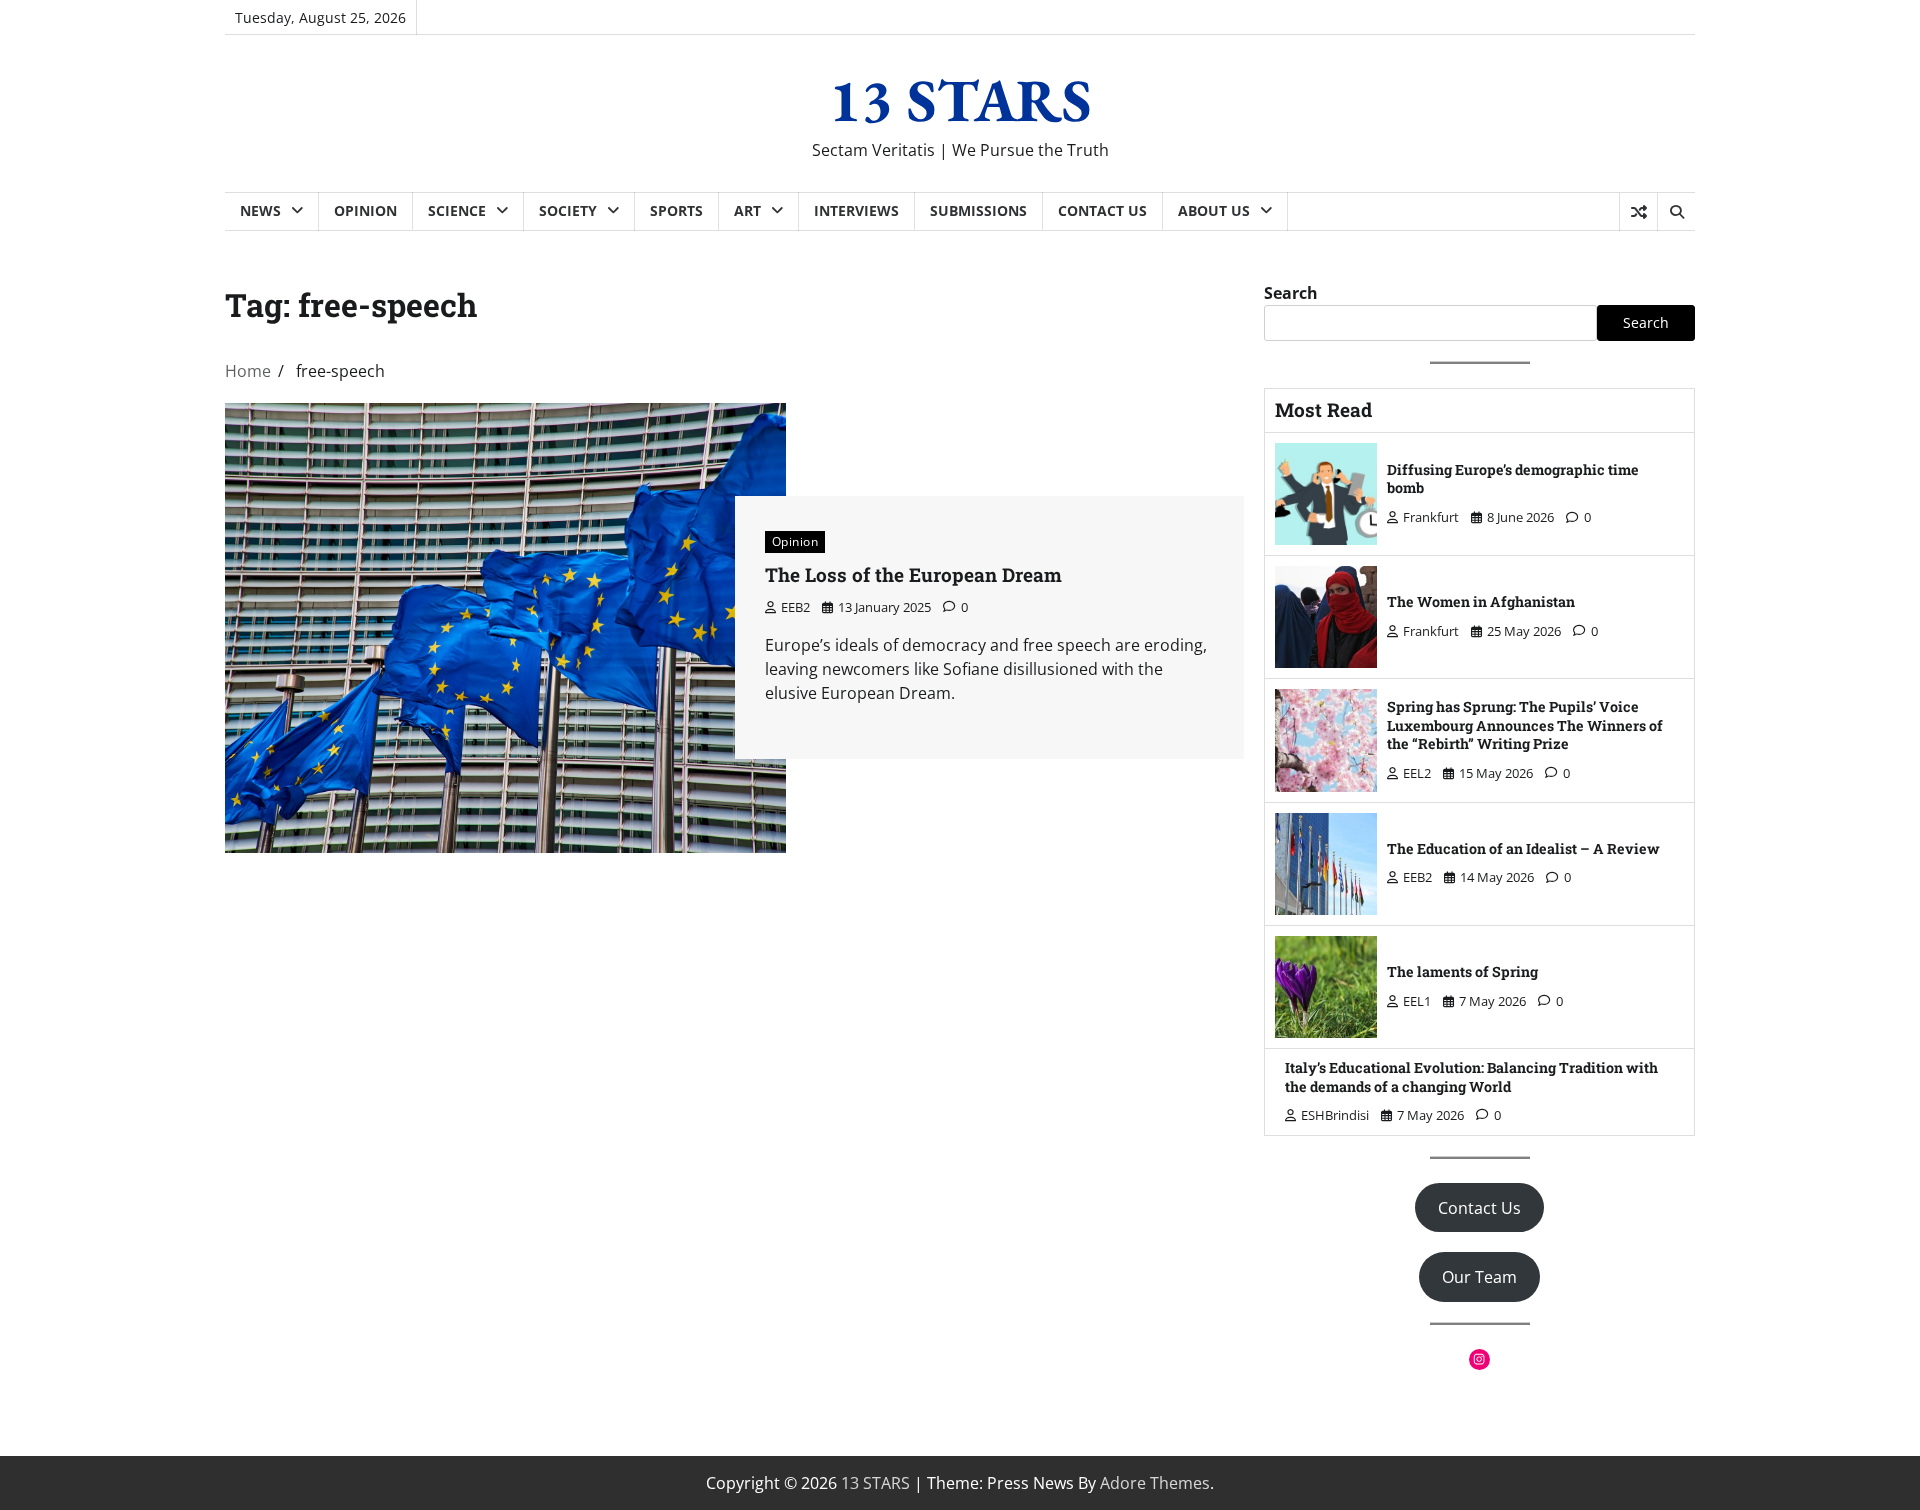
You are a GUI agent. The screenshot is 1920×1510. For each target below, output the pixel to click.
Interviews (856, 210)
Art (747, 210)
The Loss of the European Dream (916, 574)
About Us (1214, 210)
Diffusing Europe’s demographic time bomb (1513, 479)
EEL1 (1417, 1001)
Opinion (365, 210)
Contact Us (1102, 210)
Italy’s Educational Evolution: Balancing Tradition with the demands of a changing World (1471, 1077)
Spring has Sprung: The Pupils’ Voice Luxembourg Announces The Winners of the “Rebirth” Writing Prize (1525, 725)
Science (457, 210)
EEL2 (1417, 773)
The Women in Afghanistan (1481, 601)
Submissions (978, 210)
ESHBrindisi (1335, 1115)
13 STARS (960, 100)
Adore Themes (1155, 1483)
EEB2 (795, 607)
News (260, 210)
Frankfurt (1431, 517)
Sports (676, 210)
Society (568, 210)
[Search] (1676, 212)
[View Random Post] (1638, 212)
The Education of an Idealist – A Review (1523, 848)
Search (1291, 293)
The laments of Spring (1462, 971)
